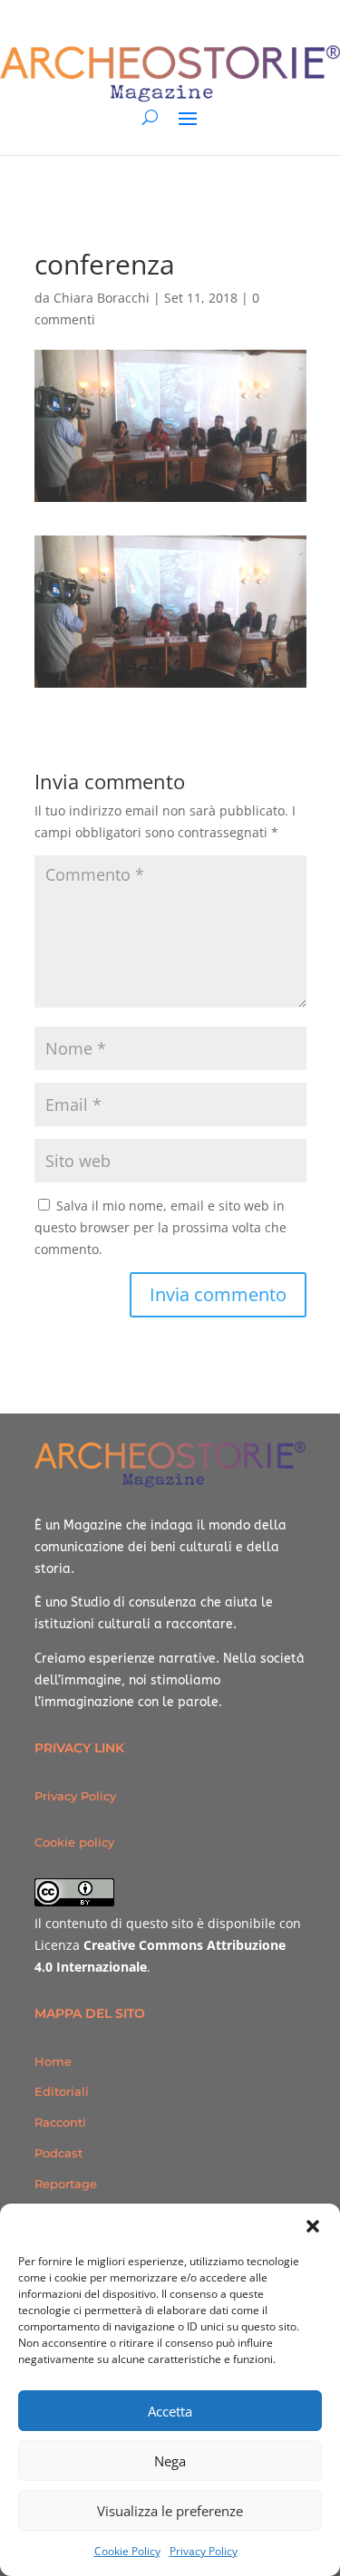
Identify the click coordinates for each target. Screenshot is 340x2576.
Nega (170, 2461)
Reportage (66, 2184)
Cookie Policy (127, 2551)
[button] (313, 2226)
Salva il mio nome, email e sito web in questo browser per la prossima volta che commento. (160, 1227)
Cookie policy (74, 1842)
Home (53, 2061)
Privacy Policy (204, 2551)
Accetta (170, 2411)
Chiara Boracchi (102, 298)
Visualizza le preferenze (170, 2511)
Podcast (58, 2153)
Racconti (60, 2122)
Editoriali (62, 2091)
